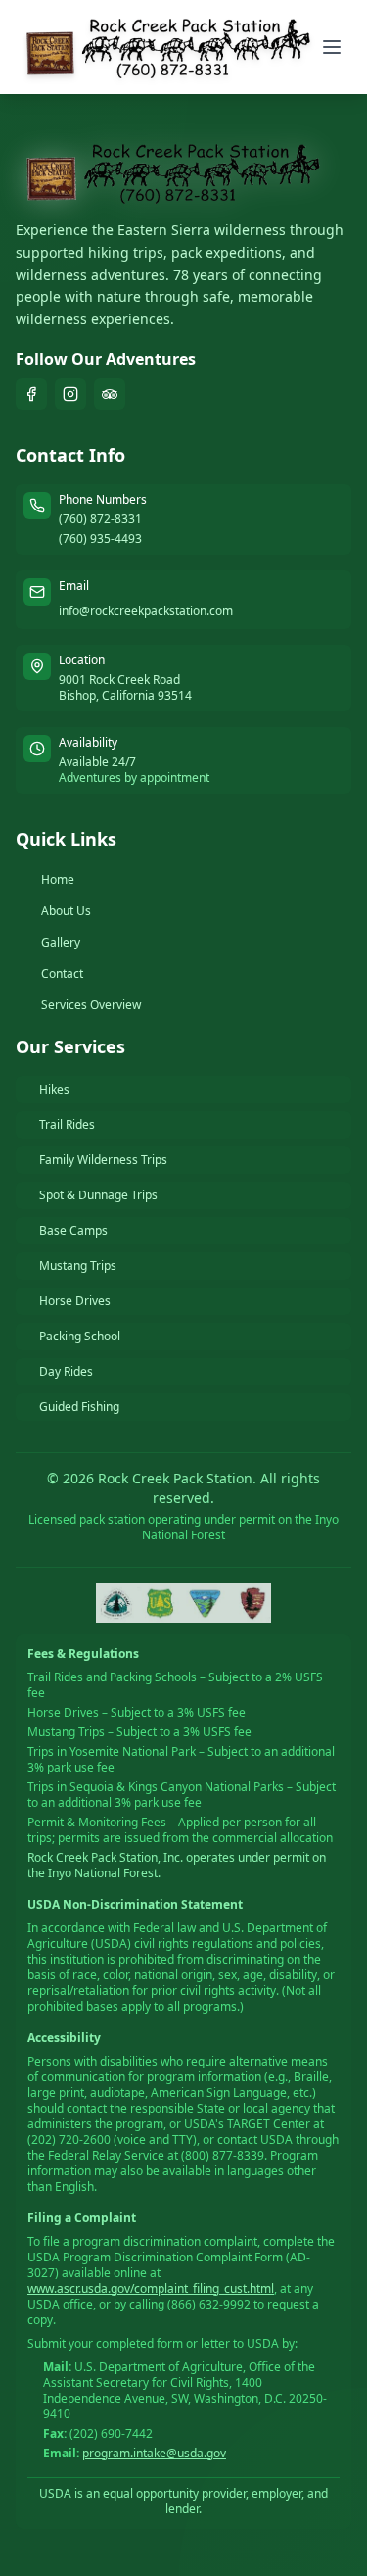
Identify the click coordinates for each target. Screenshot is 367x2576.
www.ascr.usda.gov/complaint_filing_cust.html (151, 2288)
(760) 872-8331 (100, 519)
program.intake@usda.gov (154, 2453)
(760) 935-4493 (100, 539)
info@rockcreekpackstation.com (146, 611)
